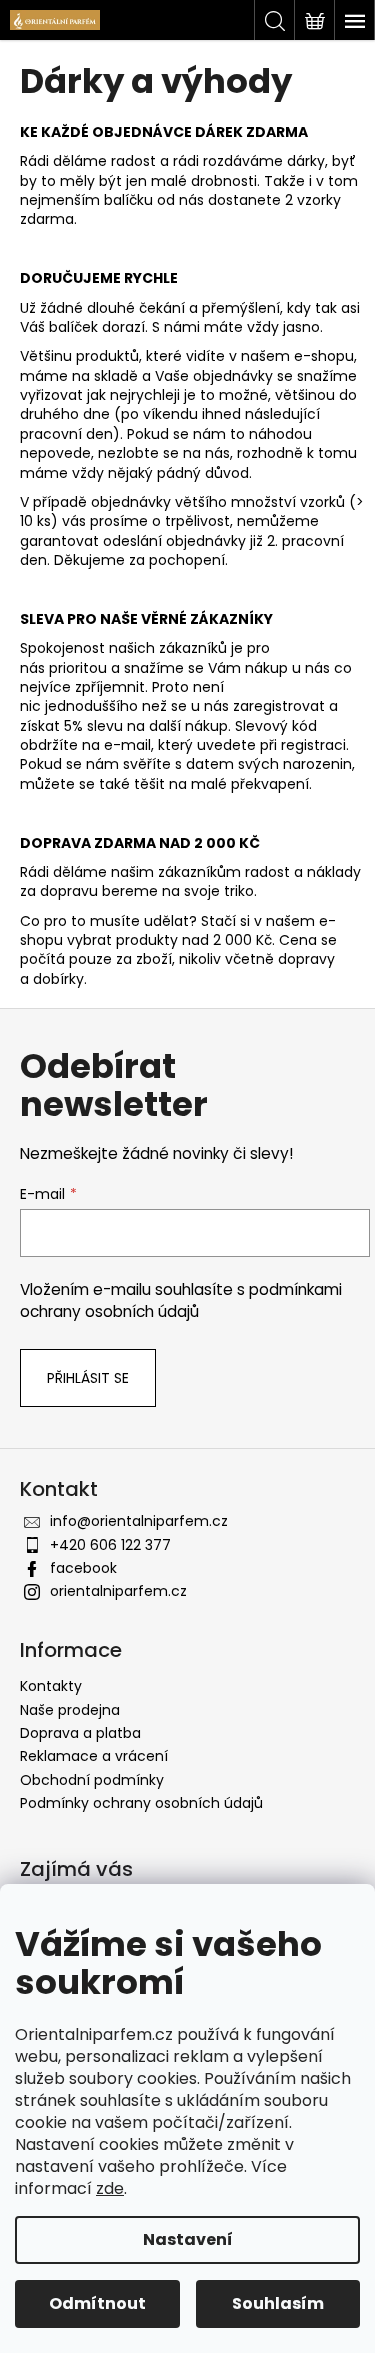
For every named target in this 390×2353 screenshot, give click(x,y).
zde (110, 2188)
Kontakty (51, 1686)
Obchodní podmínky (92, 1780)
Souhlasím (278, 2303)
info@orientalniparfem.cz (139, 1521)
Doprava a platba (80, 1733)
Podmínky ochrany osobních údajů (141, 1803)
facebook (83, 1568)
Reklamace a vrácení (94, 1756)
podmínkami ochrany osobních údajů (181, 1300)
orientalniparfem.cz (118, 1591)
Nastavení (188, 2239)
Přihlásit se (88, 1378)
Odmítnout (97, 2303)
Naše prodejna (70, 1710)
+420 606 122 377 (110, 1545)
